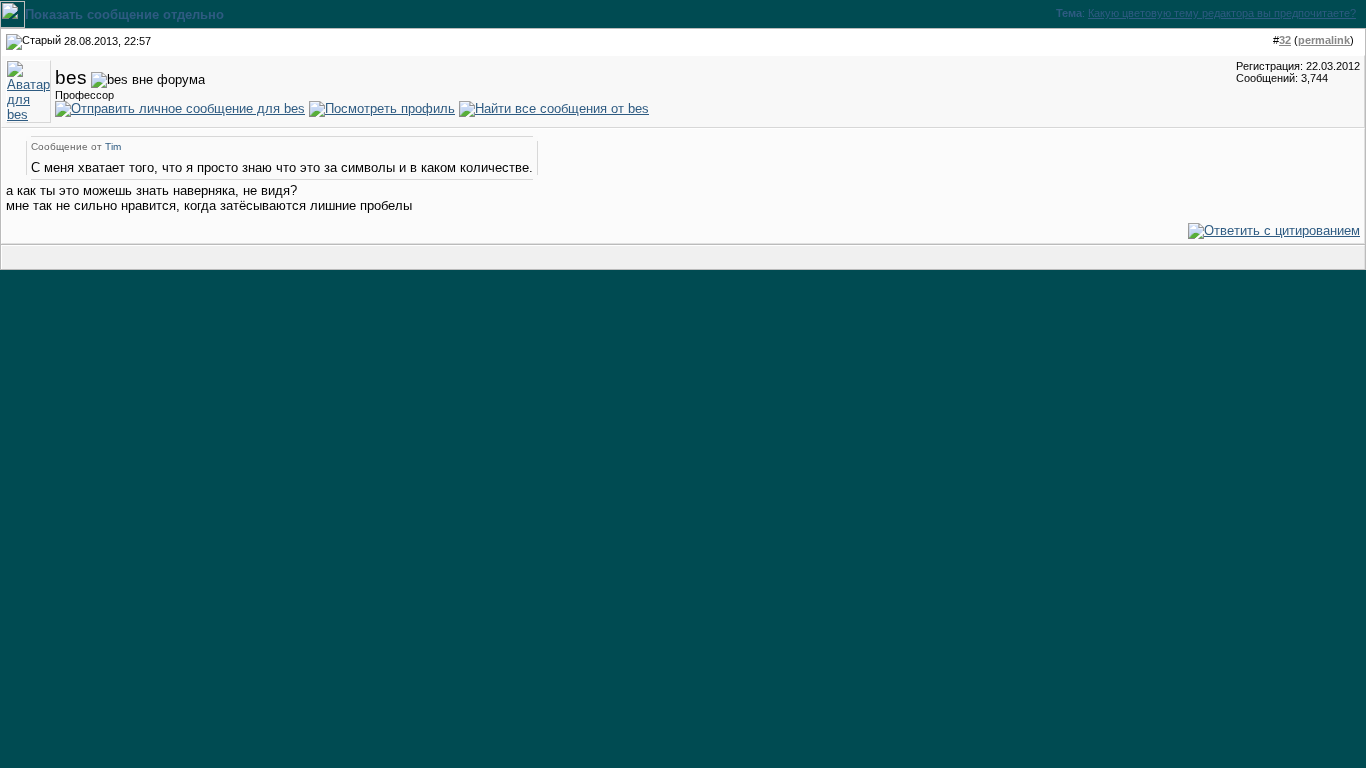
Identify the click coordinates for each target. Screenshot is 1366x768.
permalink (1324, 40)
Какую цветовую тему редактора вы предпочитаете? (1222, 13)
